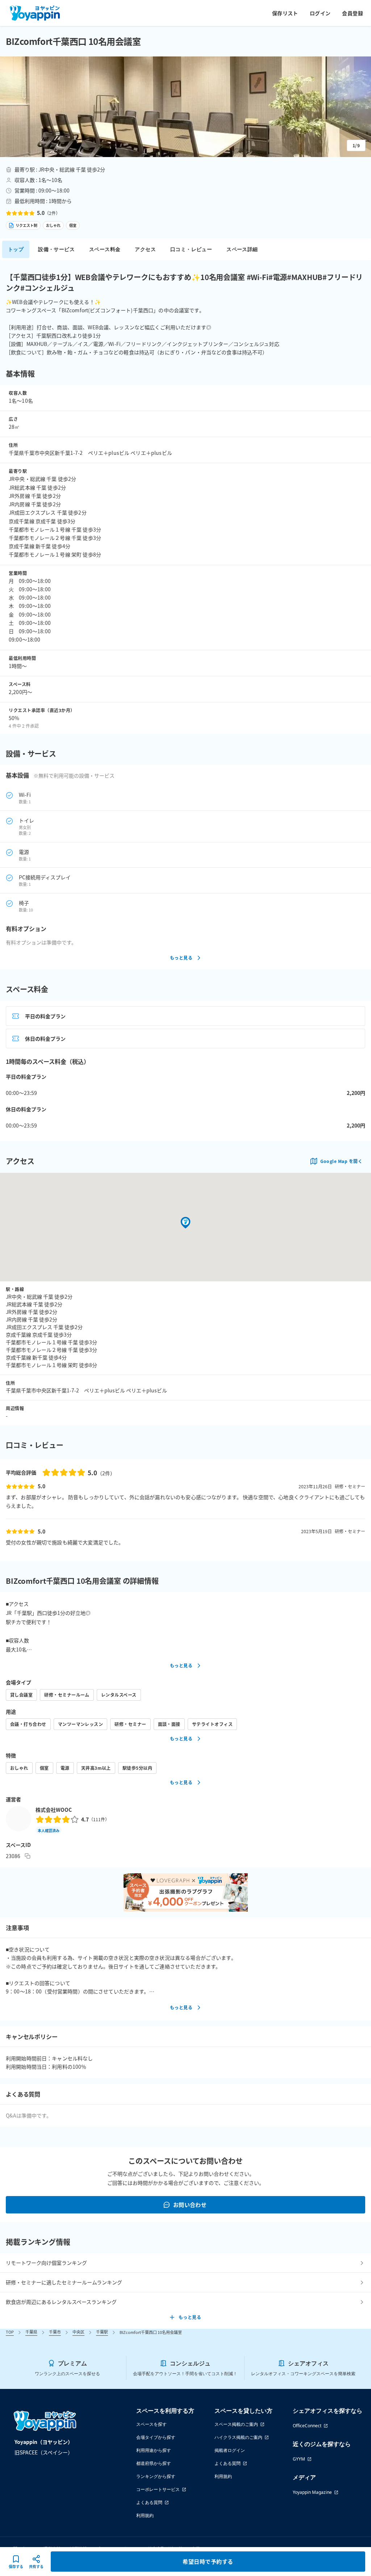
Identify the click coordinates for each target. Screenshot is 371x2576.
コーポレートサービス (158, 2489)
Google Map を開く (341, 1161)
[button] (185, 107)
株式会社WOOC (54, 1810)
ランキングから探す (156, 2476)
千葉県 (31, 2332)
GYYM (299, 2459)
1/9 (356, 145)
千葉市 (55, 2332)
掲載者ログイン (230, 2450)
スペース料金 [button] (105, 249)
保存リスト (285, 13)
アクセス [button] (145, 249)
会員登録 (353, 13)
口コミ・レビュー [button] (191, 249)
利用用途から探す (154, 2450)
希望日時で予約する (208, 2561)
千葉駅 (102, 2332)
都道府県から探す (154, 2463)
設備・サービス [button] (56, 249)
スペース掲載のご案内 (236, 2424)
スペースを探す (151, 2424)
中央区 (78, 2332)
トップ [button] (16, 249)
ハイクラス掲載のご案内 (238, 2437)
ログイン (320, 13)
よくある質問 (149, 2502)
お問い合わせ (190, 2205)
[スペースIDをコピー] (28, 1856)
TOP (10, 2332)
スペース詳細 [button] (242, 249)
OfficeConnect (307, 2426)
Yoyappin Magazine (312, 2492)
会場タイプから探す (156, 2437)
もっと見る (181, 958)
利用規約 (145, 2515)
